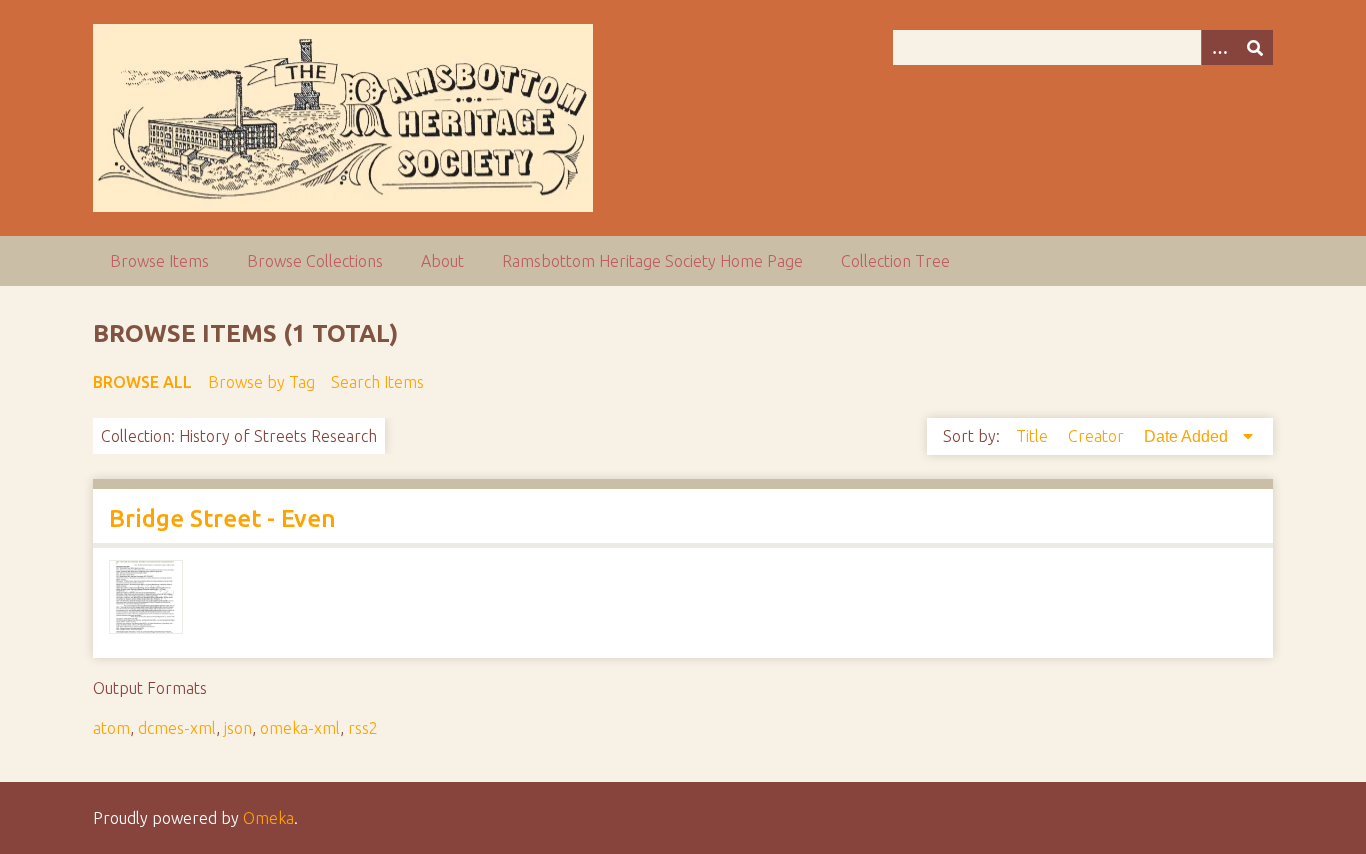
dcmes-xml (177, 728)
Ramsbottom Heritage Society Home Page (652, 261)
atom (111, 728)
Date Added (1188, 436)
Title (1034, 436)
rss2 (363, 728)
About (442, 261)
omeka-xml (300, 728)
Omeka (268, 818)
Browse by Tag (261, 382)
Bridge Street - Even (222, 518)
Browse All (142, 382)
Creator (1098, 436)
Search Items (377, 382)
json (238, 728)
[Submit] (1255, 47)
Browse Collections (315, 261)
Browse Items (159, 261)
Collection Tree (895, 261)
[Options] (1219, 47)
